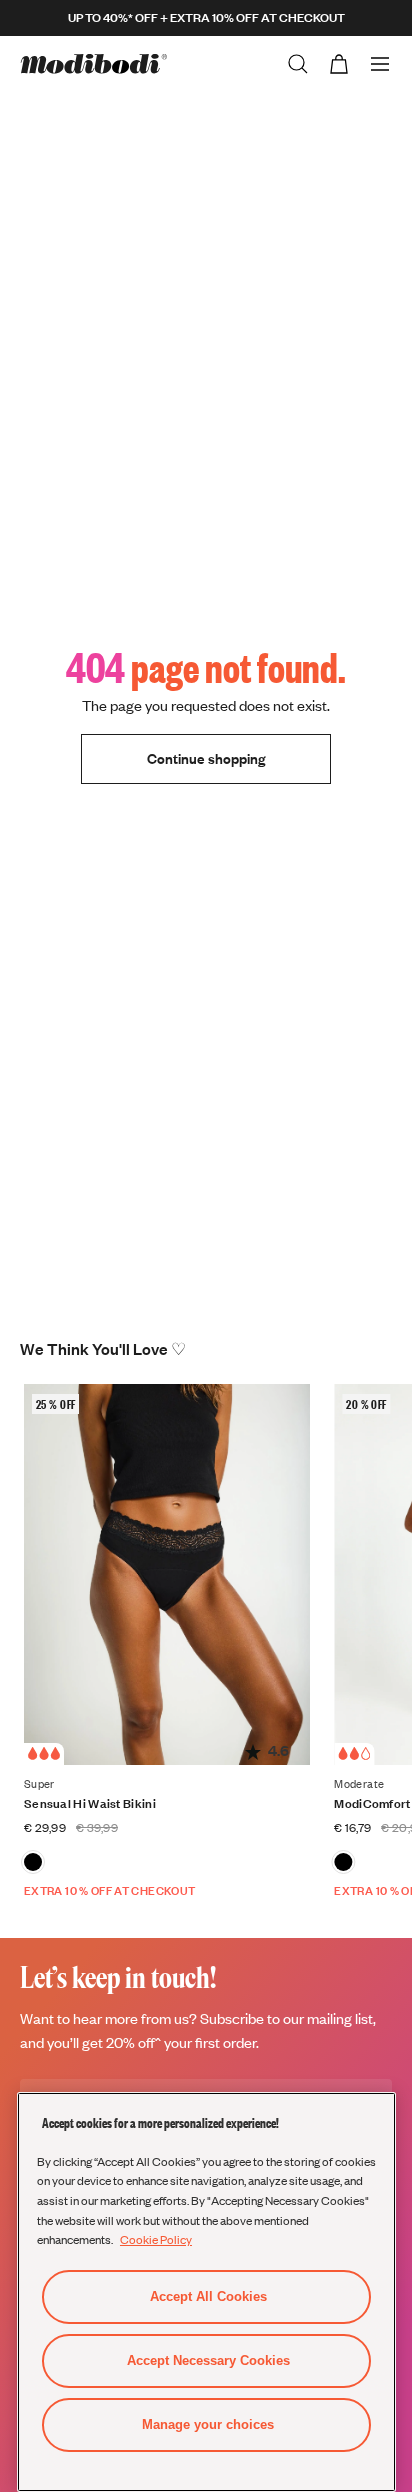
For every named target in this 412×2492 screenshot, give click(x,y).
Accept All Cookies (208, 2296)
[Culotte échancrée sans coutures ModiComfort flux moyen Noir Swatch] (343, 1862)
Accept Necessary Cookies (208, 2360)
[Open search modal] (298, 64)
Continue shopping (206, 758)
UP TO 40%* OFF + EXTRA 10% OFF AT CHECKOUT (206, 17)
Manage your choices (208, 2424)
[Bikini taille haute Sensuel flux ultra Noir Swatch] (33, 1862)
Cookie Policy (156, 2239)
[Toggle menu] (380, 64)
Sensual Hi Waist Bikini (90, 1803)
